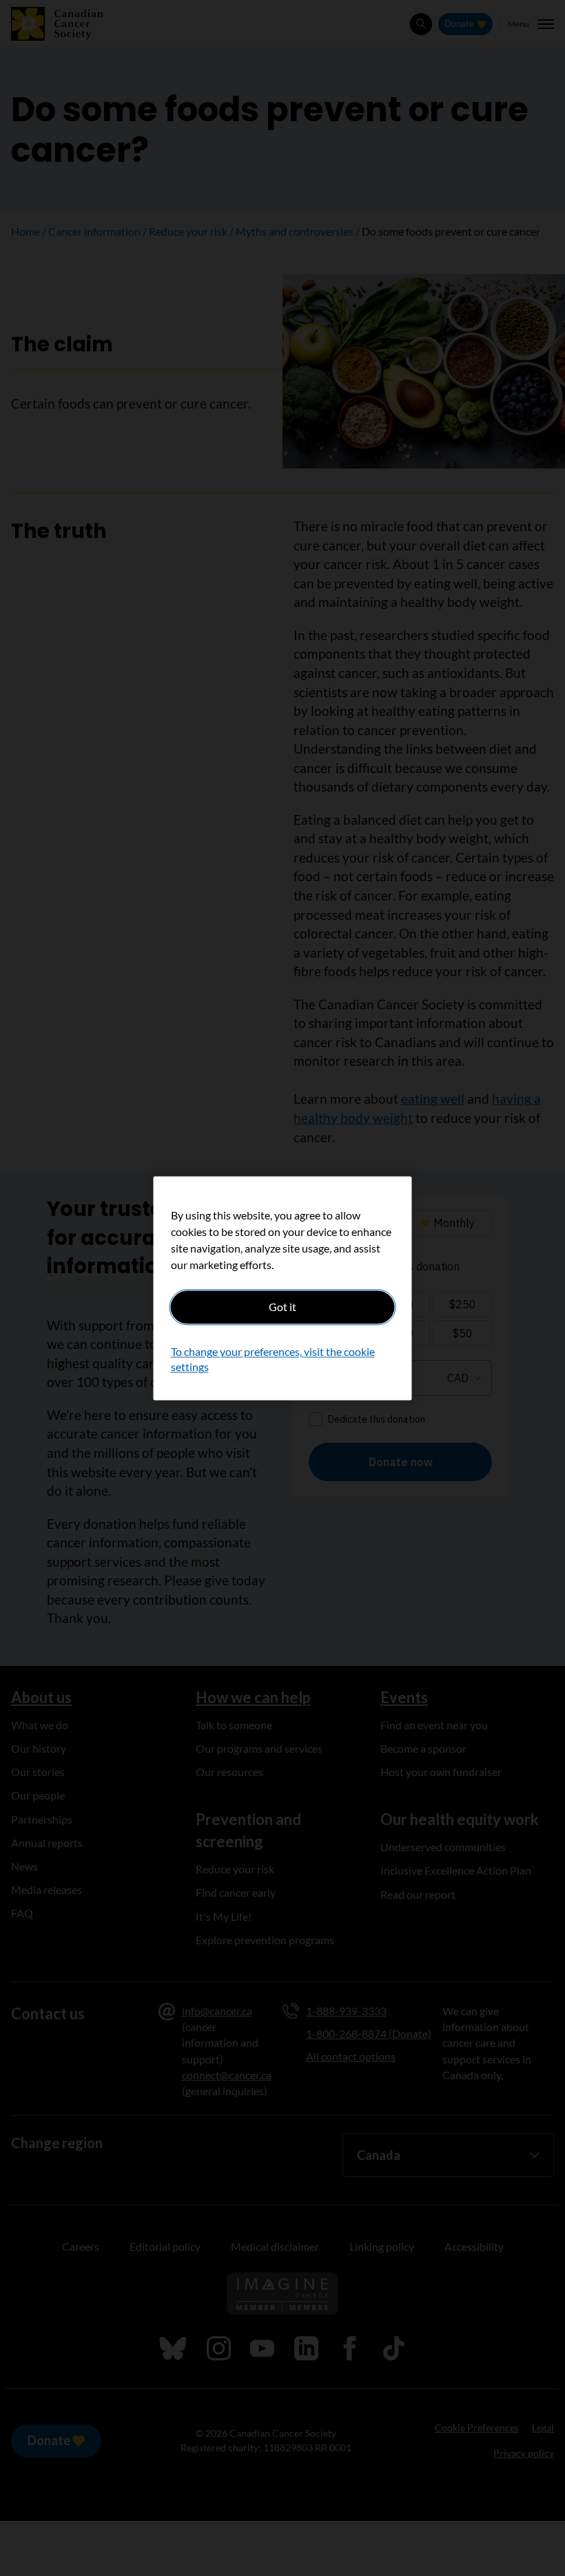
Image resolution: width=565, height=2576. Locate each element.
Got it (282, 1307)
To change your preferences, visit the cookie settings (273, 1359)
